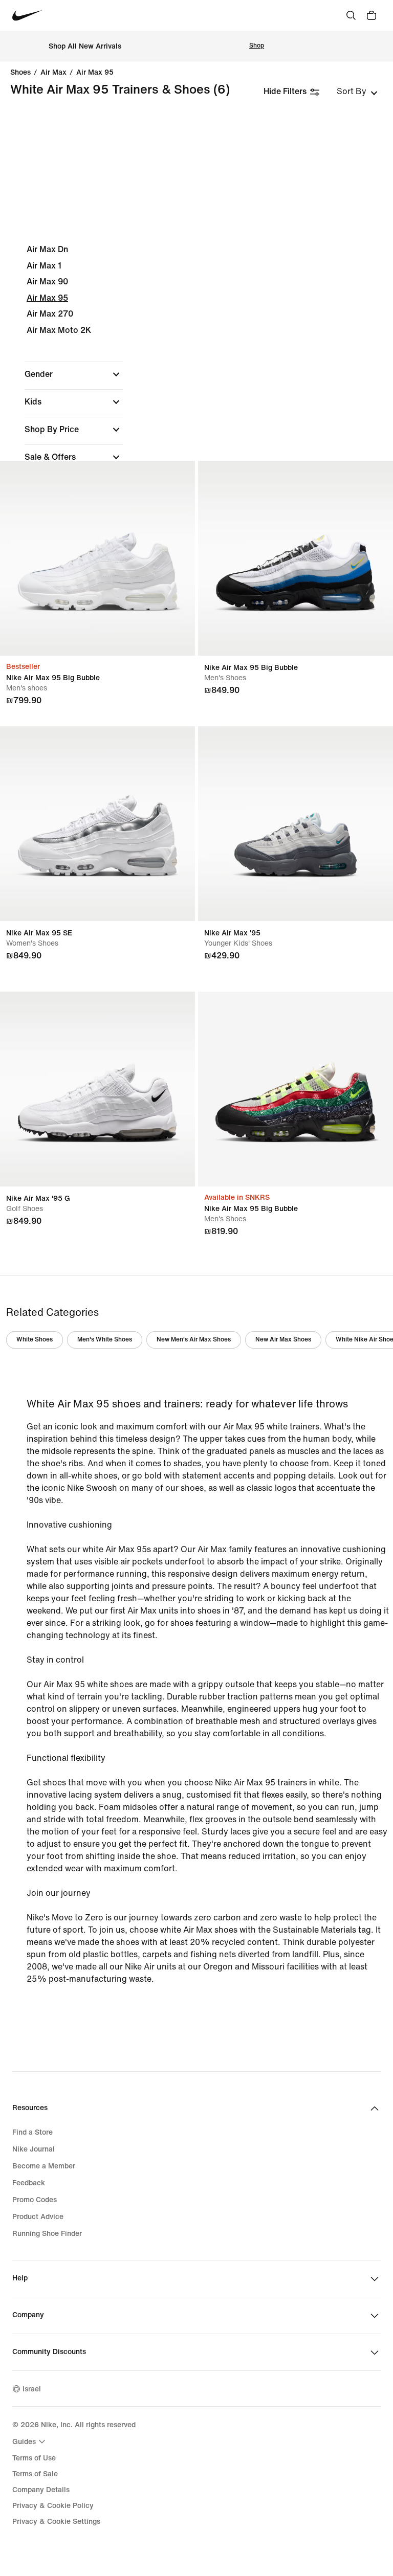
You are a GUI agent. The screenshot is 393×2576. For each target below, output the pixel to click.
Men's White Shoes (105, 1340)
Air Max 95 (95, 73)
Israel (32, 2389)
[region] (196, 417)
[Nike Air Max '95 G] (97, 1089)
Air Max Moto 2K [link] (59, 330)
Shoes (20, 73)
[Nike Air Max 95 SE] (97, 824)
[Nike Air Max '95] (296, 824)
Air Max (53, 73)
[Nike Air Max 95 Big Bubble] (97, 558)
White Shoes (35, 1340)
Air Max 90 (47, 282)
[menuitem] (30, 2441)
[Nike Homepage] (27, 16)
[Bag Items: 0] (372, 15)
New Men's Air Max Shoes (194, 1340)
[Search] (351, 15)
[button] (74, 374)
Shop (257, 46)
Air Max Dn (47, 249)
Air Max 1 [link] (44, 266)
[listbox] (357, 92)
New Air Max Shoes (283, 1340)
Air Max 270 (50, 314)
